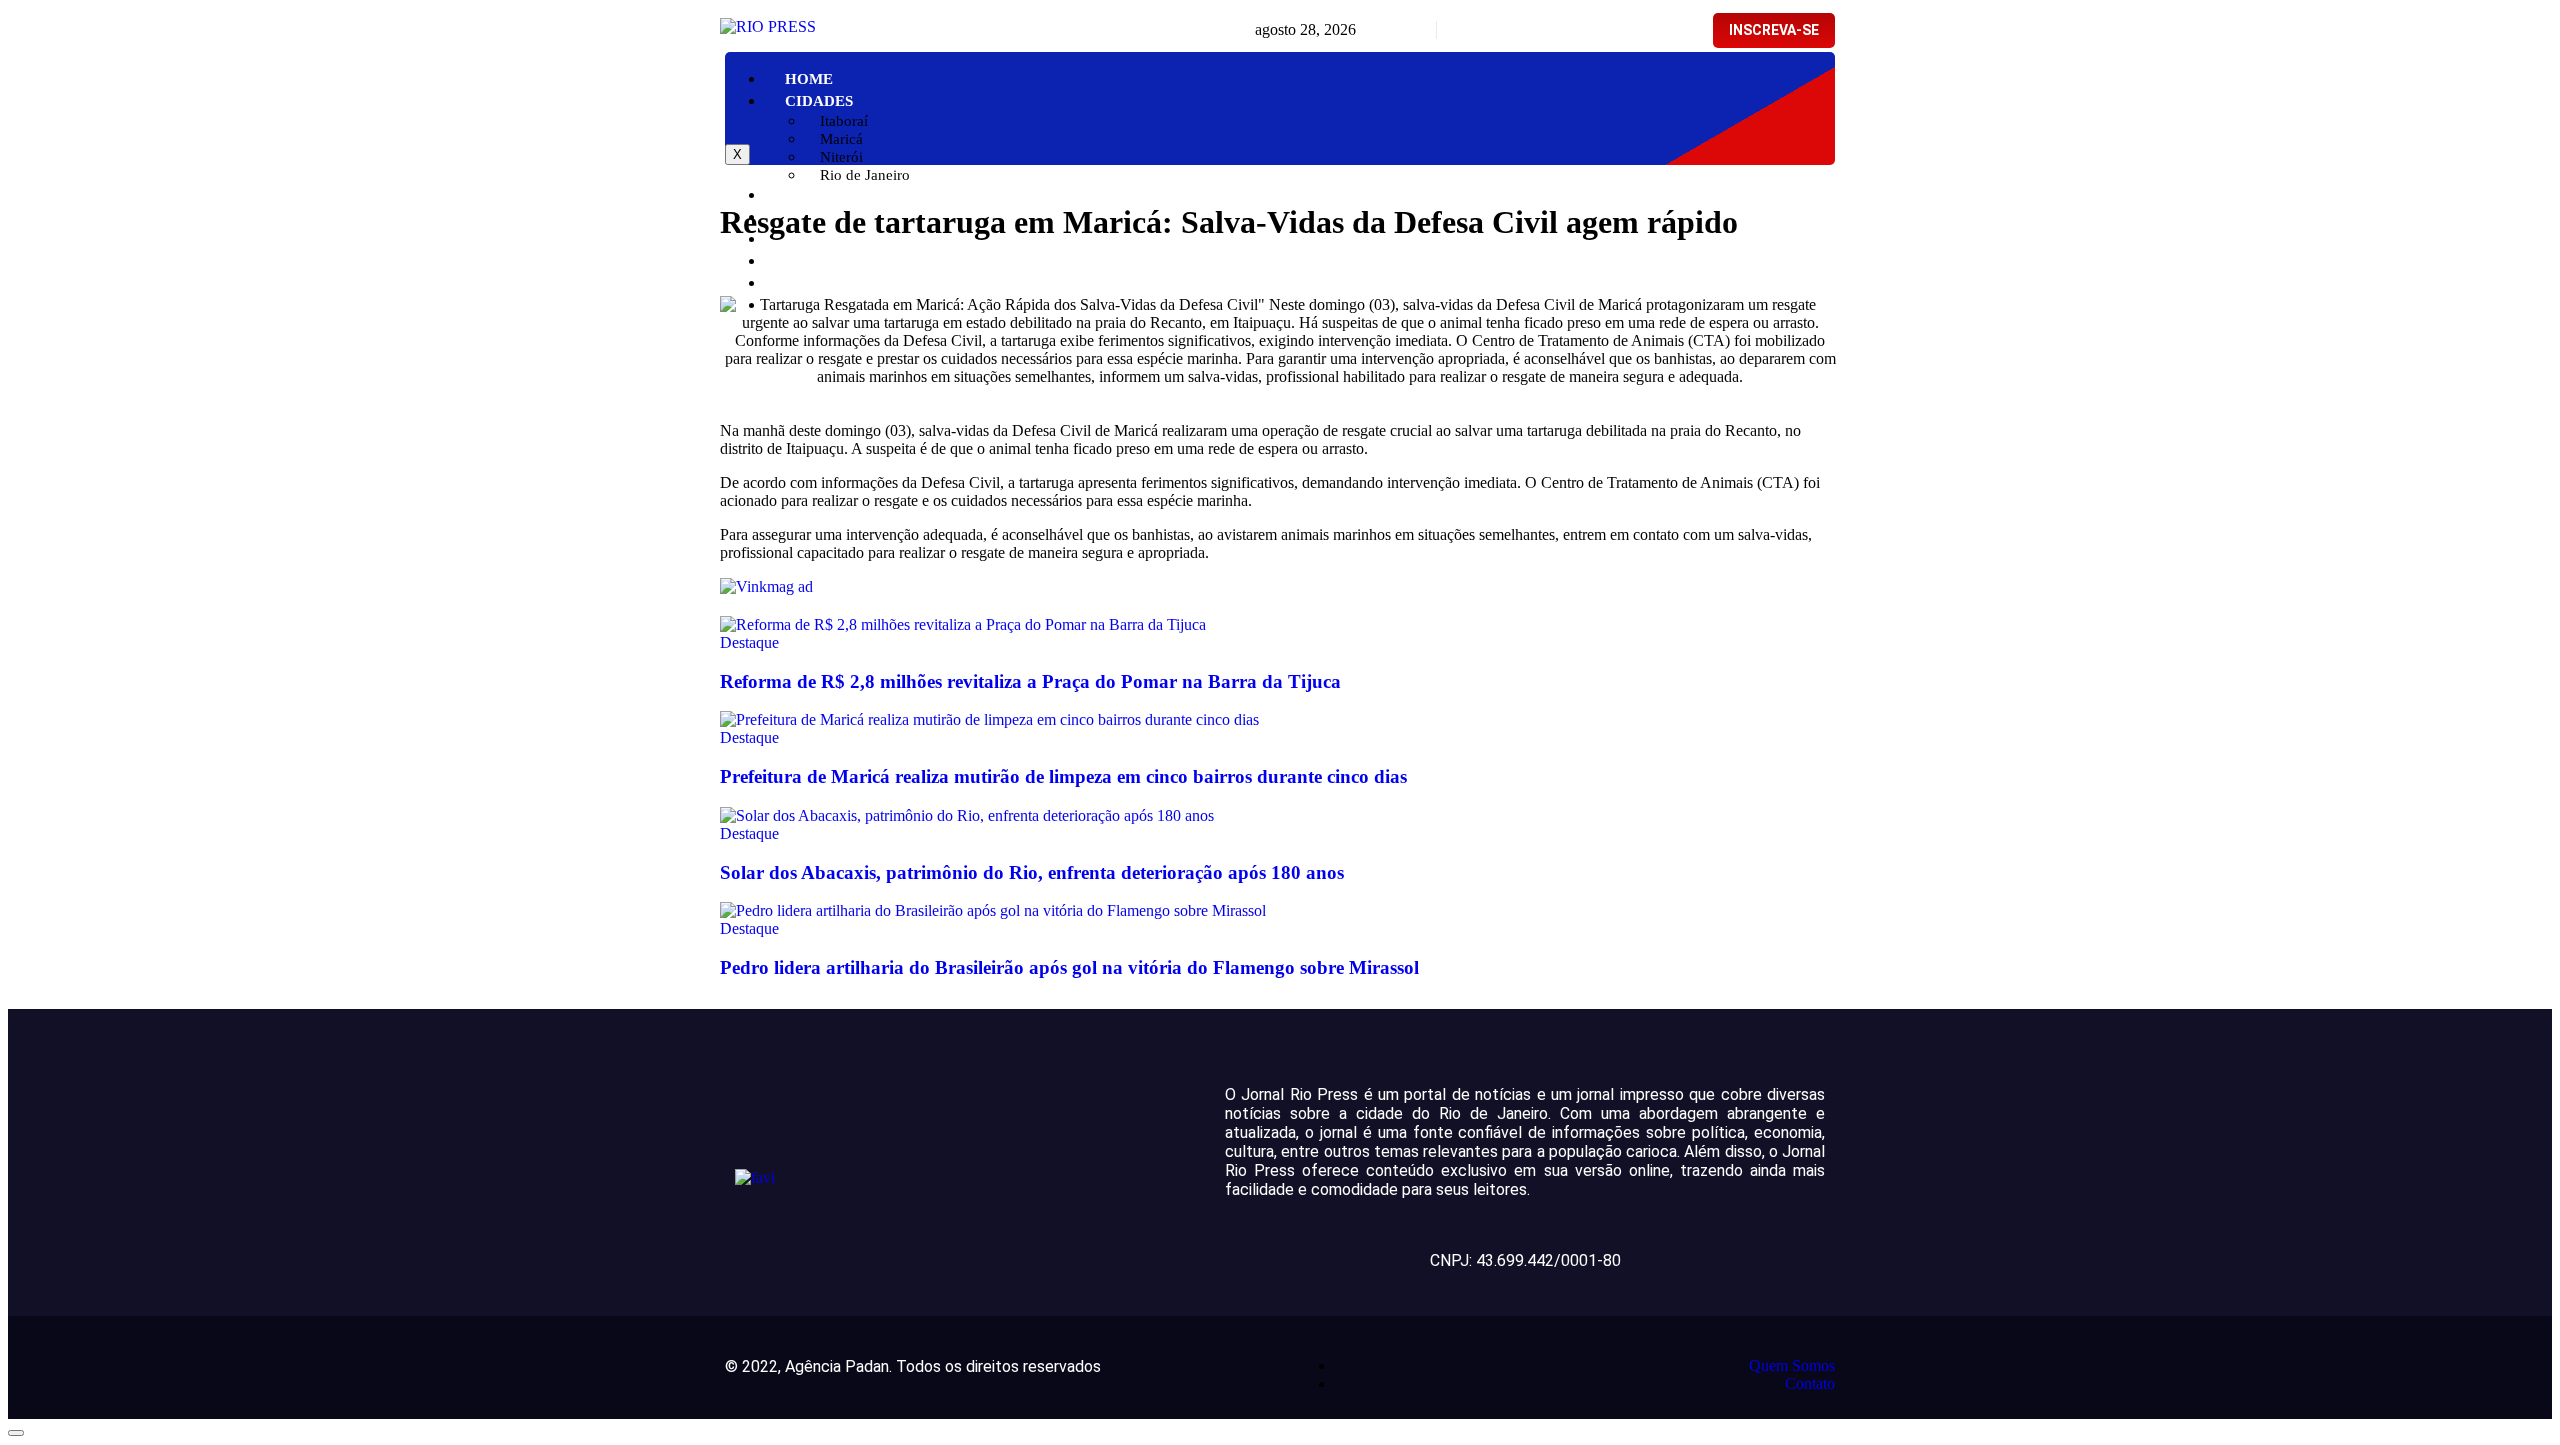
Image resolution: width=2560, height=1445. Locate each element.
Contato (1810, 1383)
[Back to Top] (16, 1433)
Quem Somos (1792, 1365)
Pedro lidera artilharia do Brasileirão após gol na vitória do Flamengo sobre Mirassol (1069, 967)
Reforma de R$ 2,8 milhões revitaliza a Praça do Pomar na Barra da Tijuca (1030, 681)
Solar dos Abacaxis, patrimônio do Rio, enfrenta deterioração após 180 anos (1032, 872)
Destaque (749, 642)
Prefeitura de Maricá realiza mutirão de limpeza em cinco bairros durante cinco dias (1063, 776)
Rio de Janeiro (865, 175)
